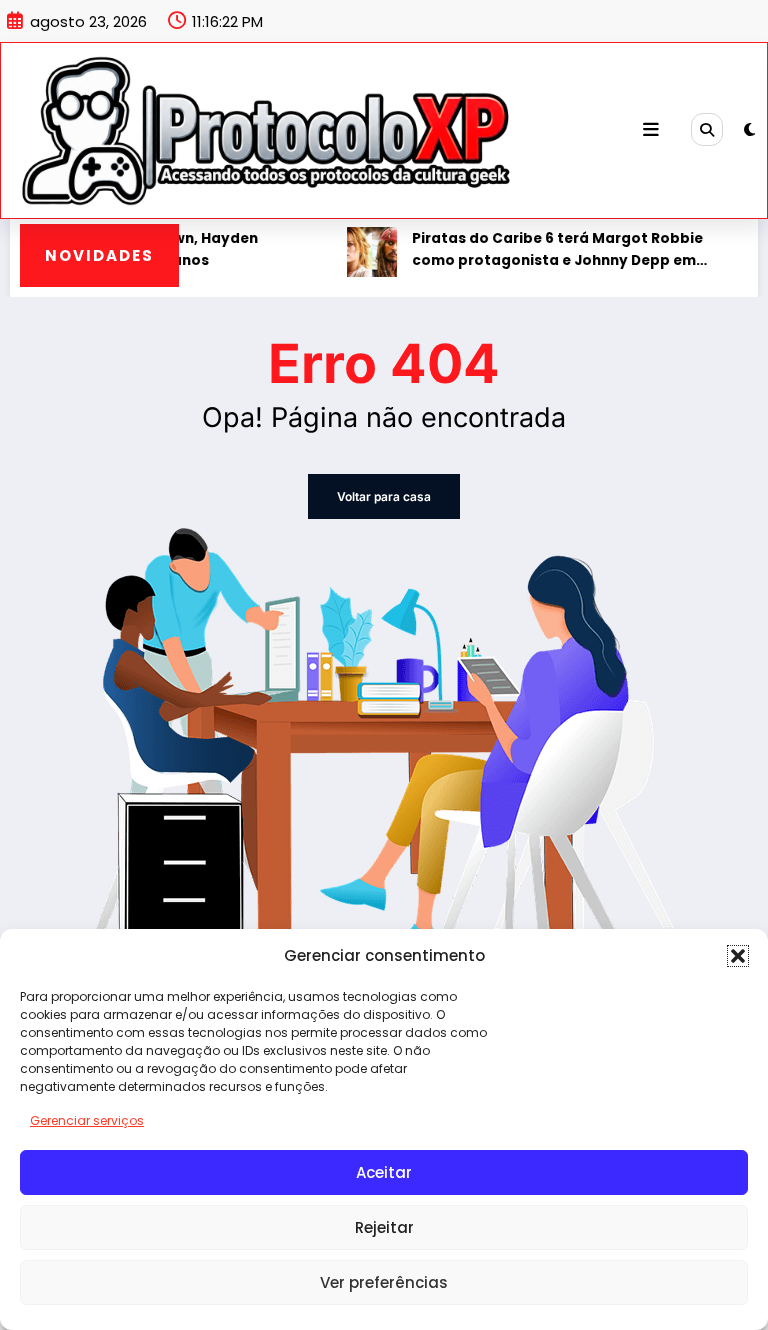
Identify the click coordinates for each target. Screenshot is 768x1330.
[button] (738, 956)
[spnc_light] (749, 129)
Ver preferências (384, 1282)
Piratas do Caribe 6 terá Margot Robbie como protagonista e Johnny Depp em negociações (542, 250)
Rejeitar (384, 1227)
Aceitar (384, 1172)
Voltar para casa (384, 496)
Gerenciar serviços (87, 1120)
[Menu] (651, 130)
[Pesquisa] (707, 129)
